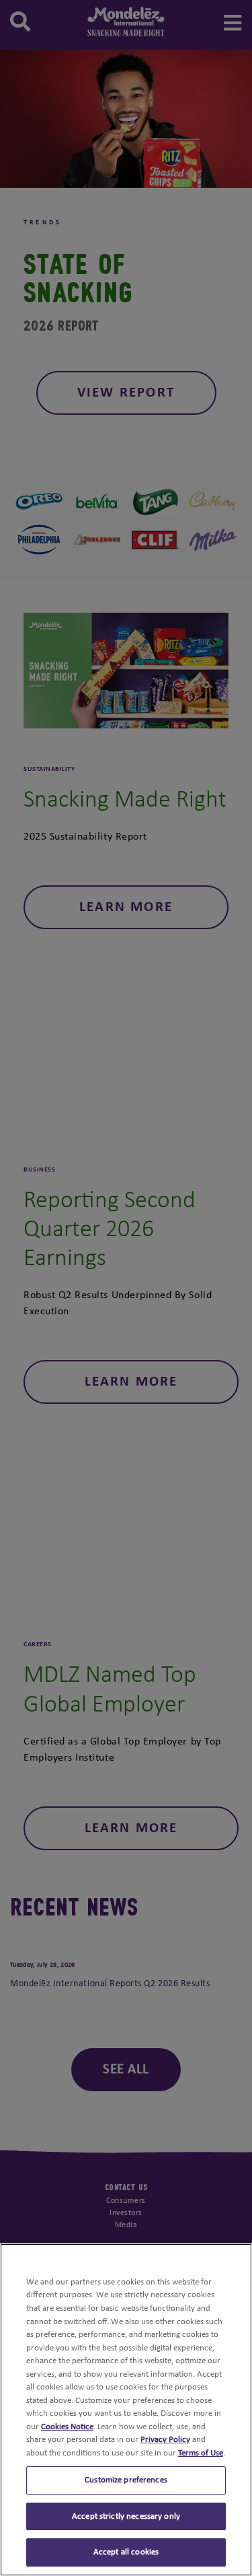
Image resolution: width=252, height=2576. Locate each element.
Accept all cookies (126, 2552)
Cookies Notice (67, 2427)
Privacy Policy (165, 2440)
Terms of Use (201, 2453)
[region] (126, 2410)
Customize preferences (126, 2480)
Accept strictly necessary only (126, 2516)
